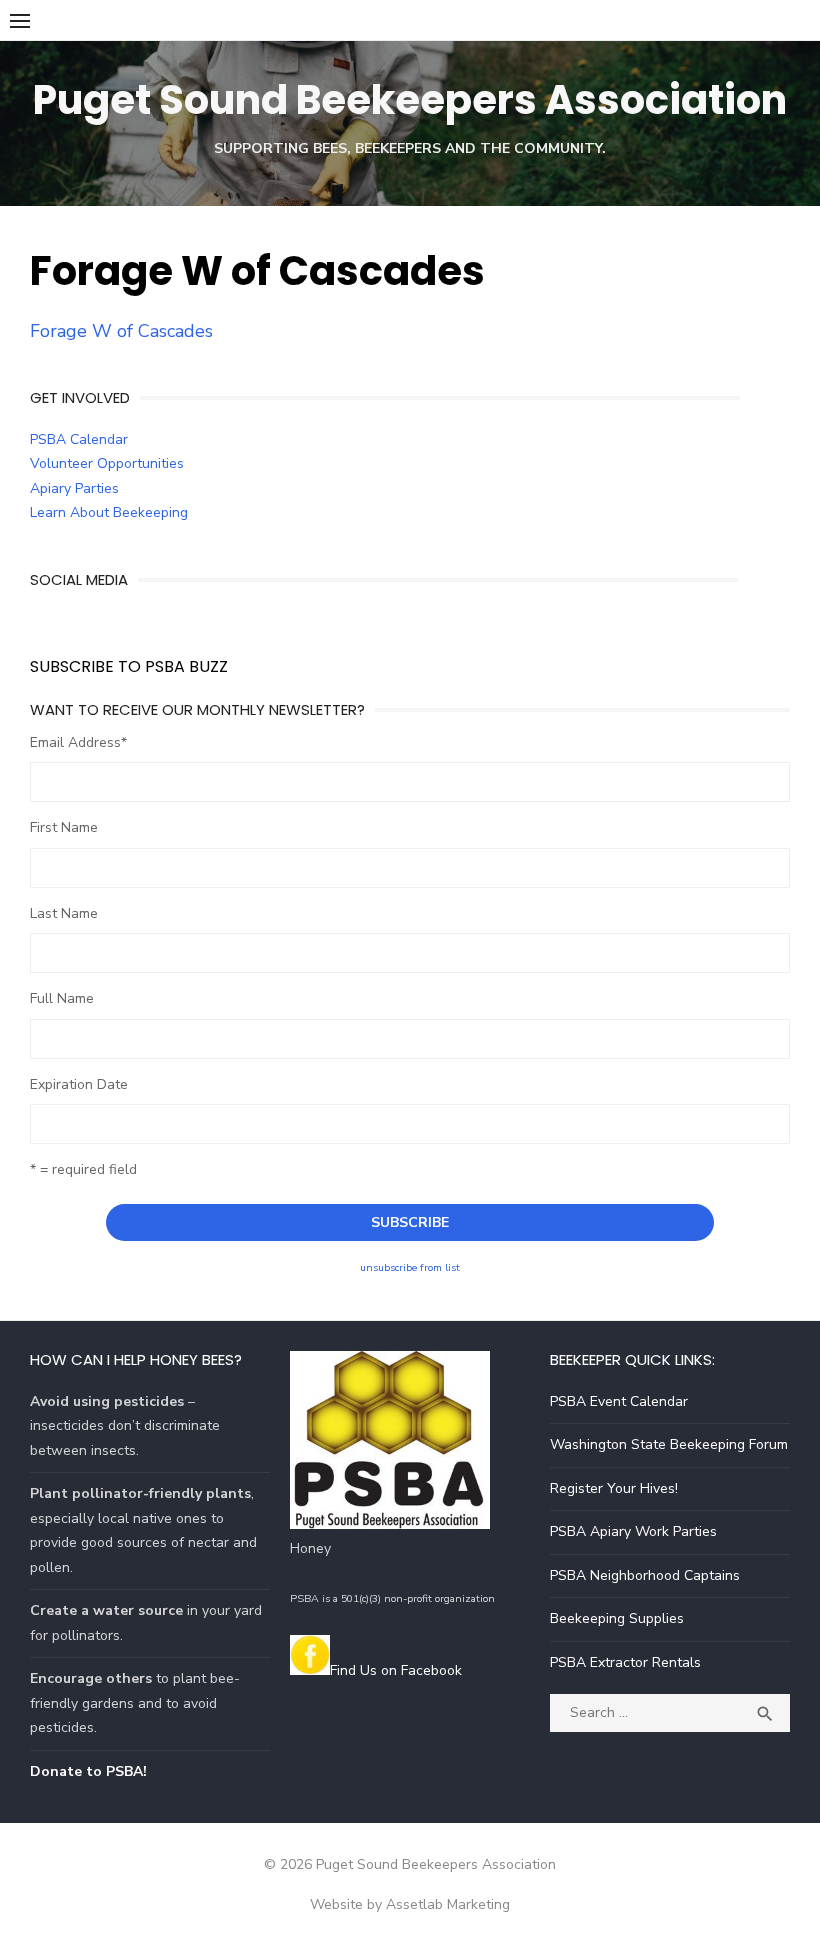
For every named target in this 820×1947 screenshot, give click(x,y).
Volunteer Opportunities (107, 463)
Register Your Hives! (614, 1488)
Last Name (64, 913)
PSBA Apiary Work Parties (633, 1531)
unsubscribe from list (410, 1267)
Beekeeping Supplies (617, 1618)
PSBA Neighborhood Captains (645, 1575)
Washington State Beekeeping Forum (669, 1444)
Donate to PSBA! (88, 1771)
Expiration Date (79, 1084)
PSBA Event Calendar (619, 1401)
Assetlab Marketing (448, 1904)
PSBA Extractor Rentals (625, 1662)
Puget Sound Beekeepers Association (410, 100)
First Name (64, 827)
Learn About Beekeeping (109, 512)
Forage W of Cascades (121, 331)
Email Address (78, 742)
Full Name (62, 998)
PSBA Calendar (79, 439)
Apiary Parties (74, 488)
